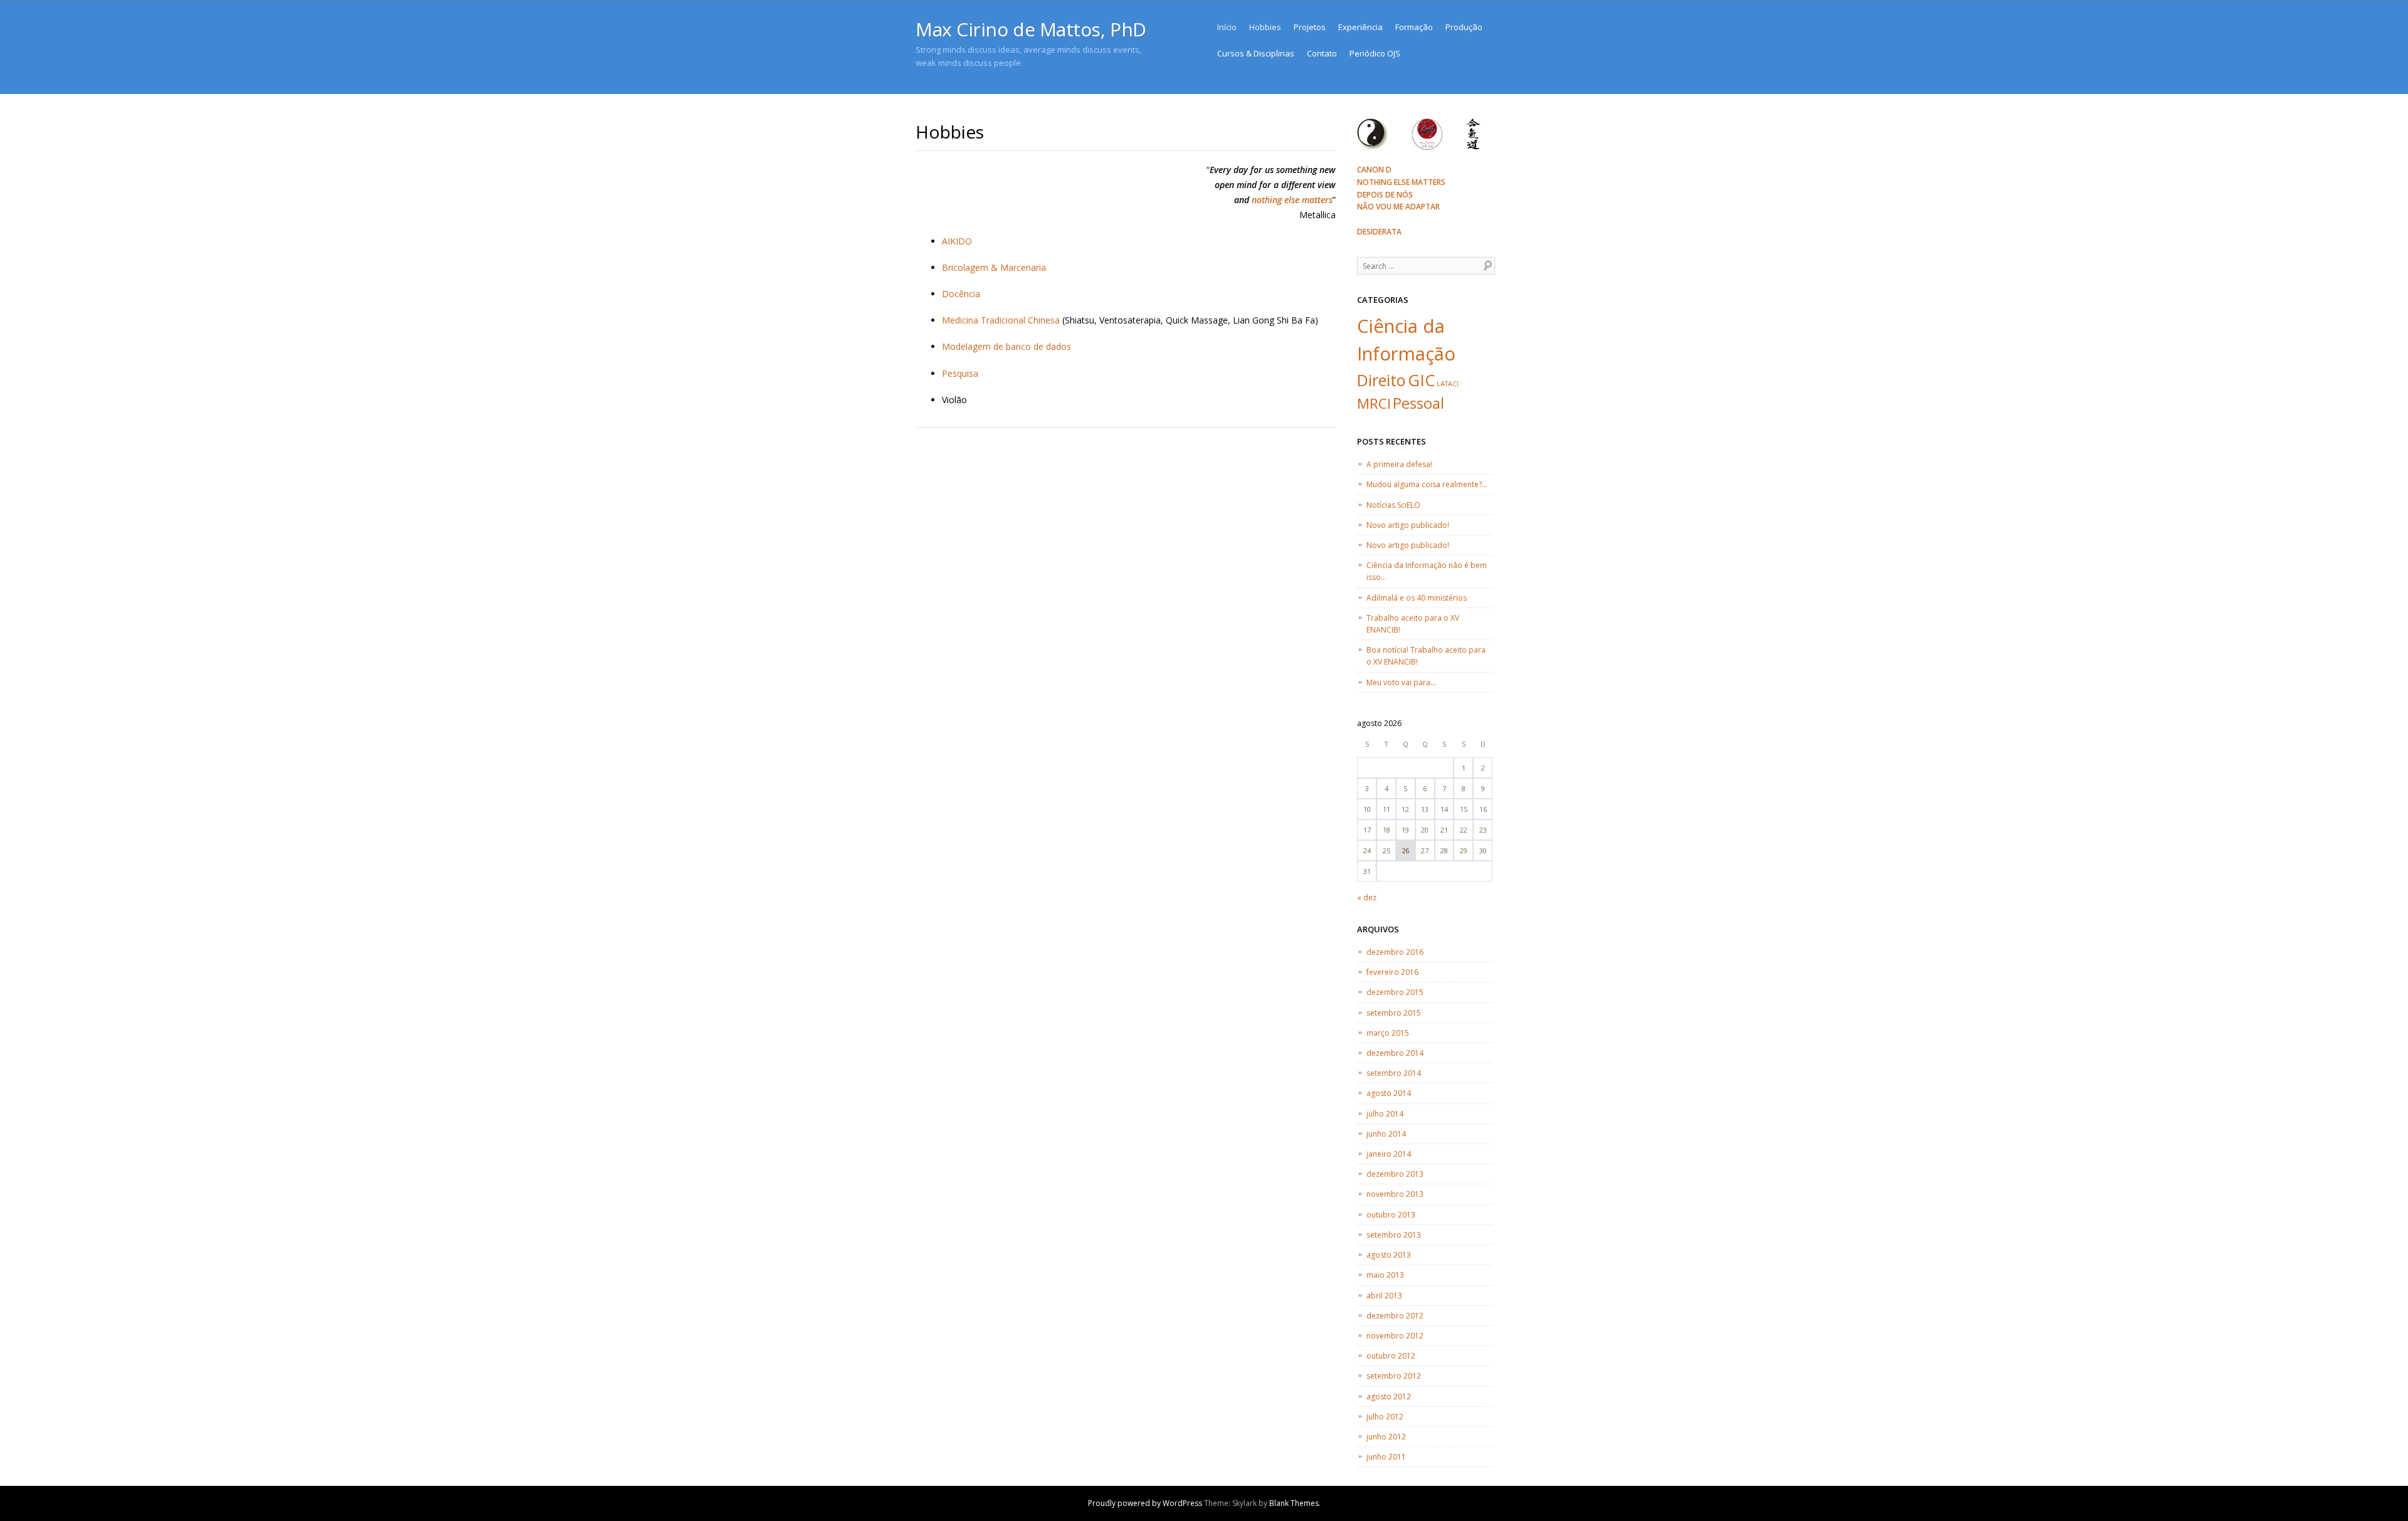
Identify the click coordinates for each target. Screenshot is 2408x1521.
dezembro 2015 (1395, 992)
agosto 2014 (1389, 1093)
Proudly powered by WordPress (1145, 1503)
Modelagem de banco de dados (1006, 346)
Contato (1322, 53)
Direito (1381, 380)
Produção (1464, 27)
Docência (961, 294)
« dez (1367, 897)
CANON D (1374, 170)
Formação (1414, 27)
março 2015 (1388, 1033)
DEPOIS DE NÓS (1385, 195)
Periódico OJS (1375, 53)
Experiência (1360, 27)
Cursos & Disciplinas (1256, 53)
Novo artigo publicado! (1408, 525)
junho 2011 (1386, 1457)
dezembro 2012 (1395, 1316)
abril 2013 (1384, 1296)
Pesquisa (960, 373)
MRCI (1374, 403)
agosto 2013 (1389, 1255)
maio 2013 (1385, 1275)
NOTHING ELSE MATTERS (1401, 182)
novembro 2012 (1395, 1336)
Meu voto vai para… (1401, 682)
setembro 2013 (1394, 1235)
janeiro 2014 (1389, 1154)
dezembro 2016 (1395, 952)
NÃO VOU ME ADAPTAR (1398, 207)
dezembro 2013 (1395, 1174)
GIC (1421, 380)
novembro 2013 (1395, 1194)
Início (1227, 27)
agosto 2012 (1389, 1397)
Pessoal (1418, 403)
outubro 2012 (1391, 1356)
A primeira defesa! (1399, 464)
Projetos (1310, 27)
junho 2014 (1386, 1134)
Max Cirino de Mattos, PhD (1031, 29)
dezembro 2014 (1395, 1053)
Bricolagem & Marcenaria (994, 267)
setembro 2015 (1394, 1013)
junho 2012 (1386, 1437)
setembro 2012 (1394, 1376)
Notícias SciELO (1393, 505)
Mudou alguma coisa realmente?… (1427, 484)
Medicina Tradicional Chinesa (1001, 320)
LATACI (1448, 384)
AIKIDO (957, 241)
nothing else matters (1292, 200)
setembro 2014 (1394, 1073)
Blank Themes (1294, 1503)
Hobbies (1265, 27)
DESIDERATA (1379, 232)
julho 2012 (1385, 1417)
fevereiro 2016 (1392, 972)
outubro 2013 (1391, 1215)
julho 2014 (1385, 1114)
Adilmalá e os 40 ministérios (1417, 598)
